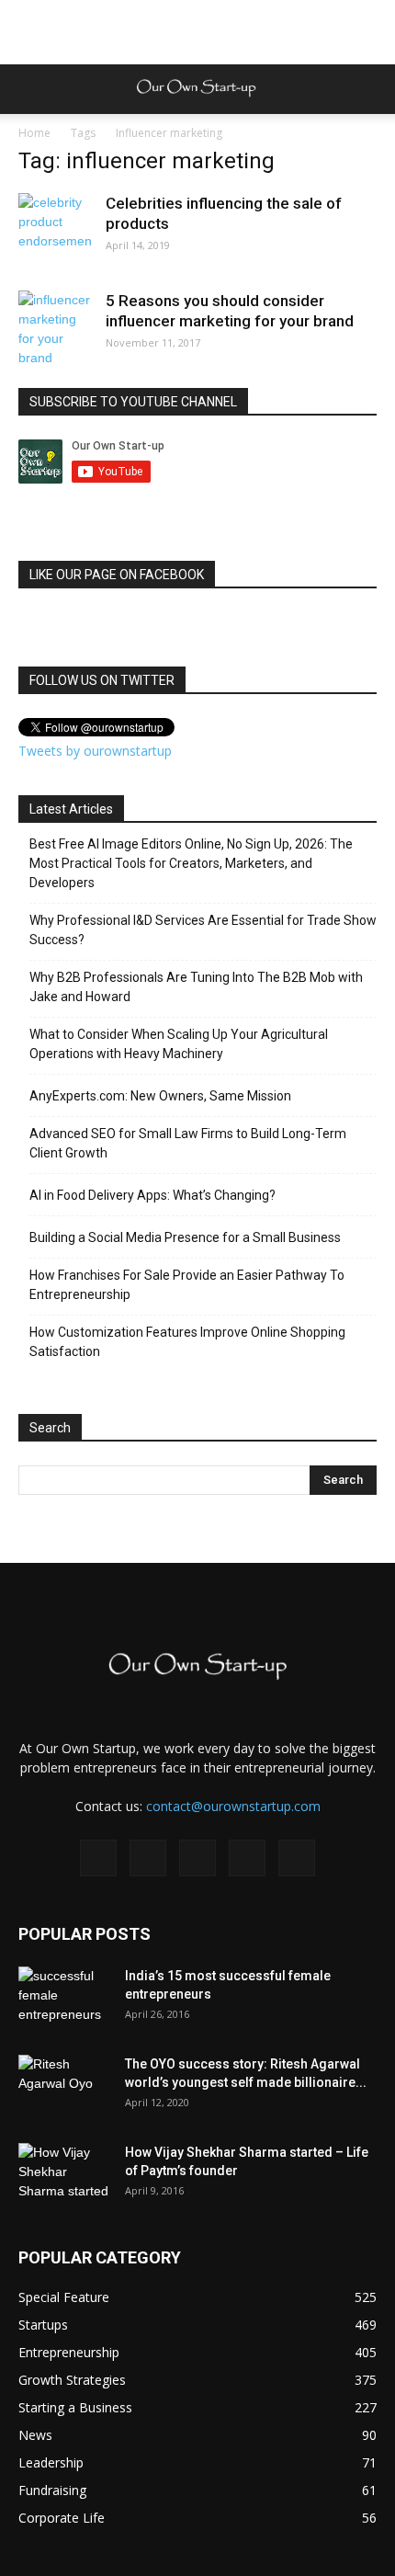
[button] (369, 89)
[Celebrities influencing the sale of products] (55, 230)
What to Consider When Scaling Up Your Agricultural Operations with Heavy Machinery (179, 1044)
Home (34, 133)
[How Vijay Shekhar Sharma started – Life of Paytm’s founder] (64, 2175)
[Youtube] (297, 1858)
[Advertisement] (197, 32)
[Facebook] (98, 1858)
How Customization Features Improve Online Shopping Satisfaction (187, 1342)
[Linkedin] (197, 1858)
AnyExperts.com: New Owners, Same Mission (160, 1096)
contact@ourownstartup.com (233, 1806)
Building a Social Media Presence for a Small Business (185, 1237)
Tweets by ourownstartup (95, 751)
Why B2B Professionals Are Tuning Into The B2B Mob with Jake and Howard (196, 987)
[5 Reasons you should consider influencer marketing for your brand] (55, 329)
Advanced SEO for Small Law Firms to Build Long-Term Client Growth (188, 1143)
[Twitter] (247, 1858)
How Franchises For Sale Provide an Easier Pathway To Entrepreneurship (187, 1285)
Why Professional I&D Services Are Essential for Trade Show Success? (203, 930)
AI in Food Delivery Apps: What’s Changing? (152, 1195)
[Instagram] (148, 1858)
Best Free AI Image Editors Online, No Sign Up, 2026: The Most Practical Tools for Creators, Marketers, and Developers (191, 863)
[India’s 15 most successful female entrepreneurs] (64, 1999)
